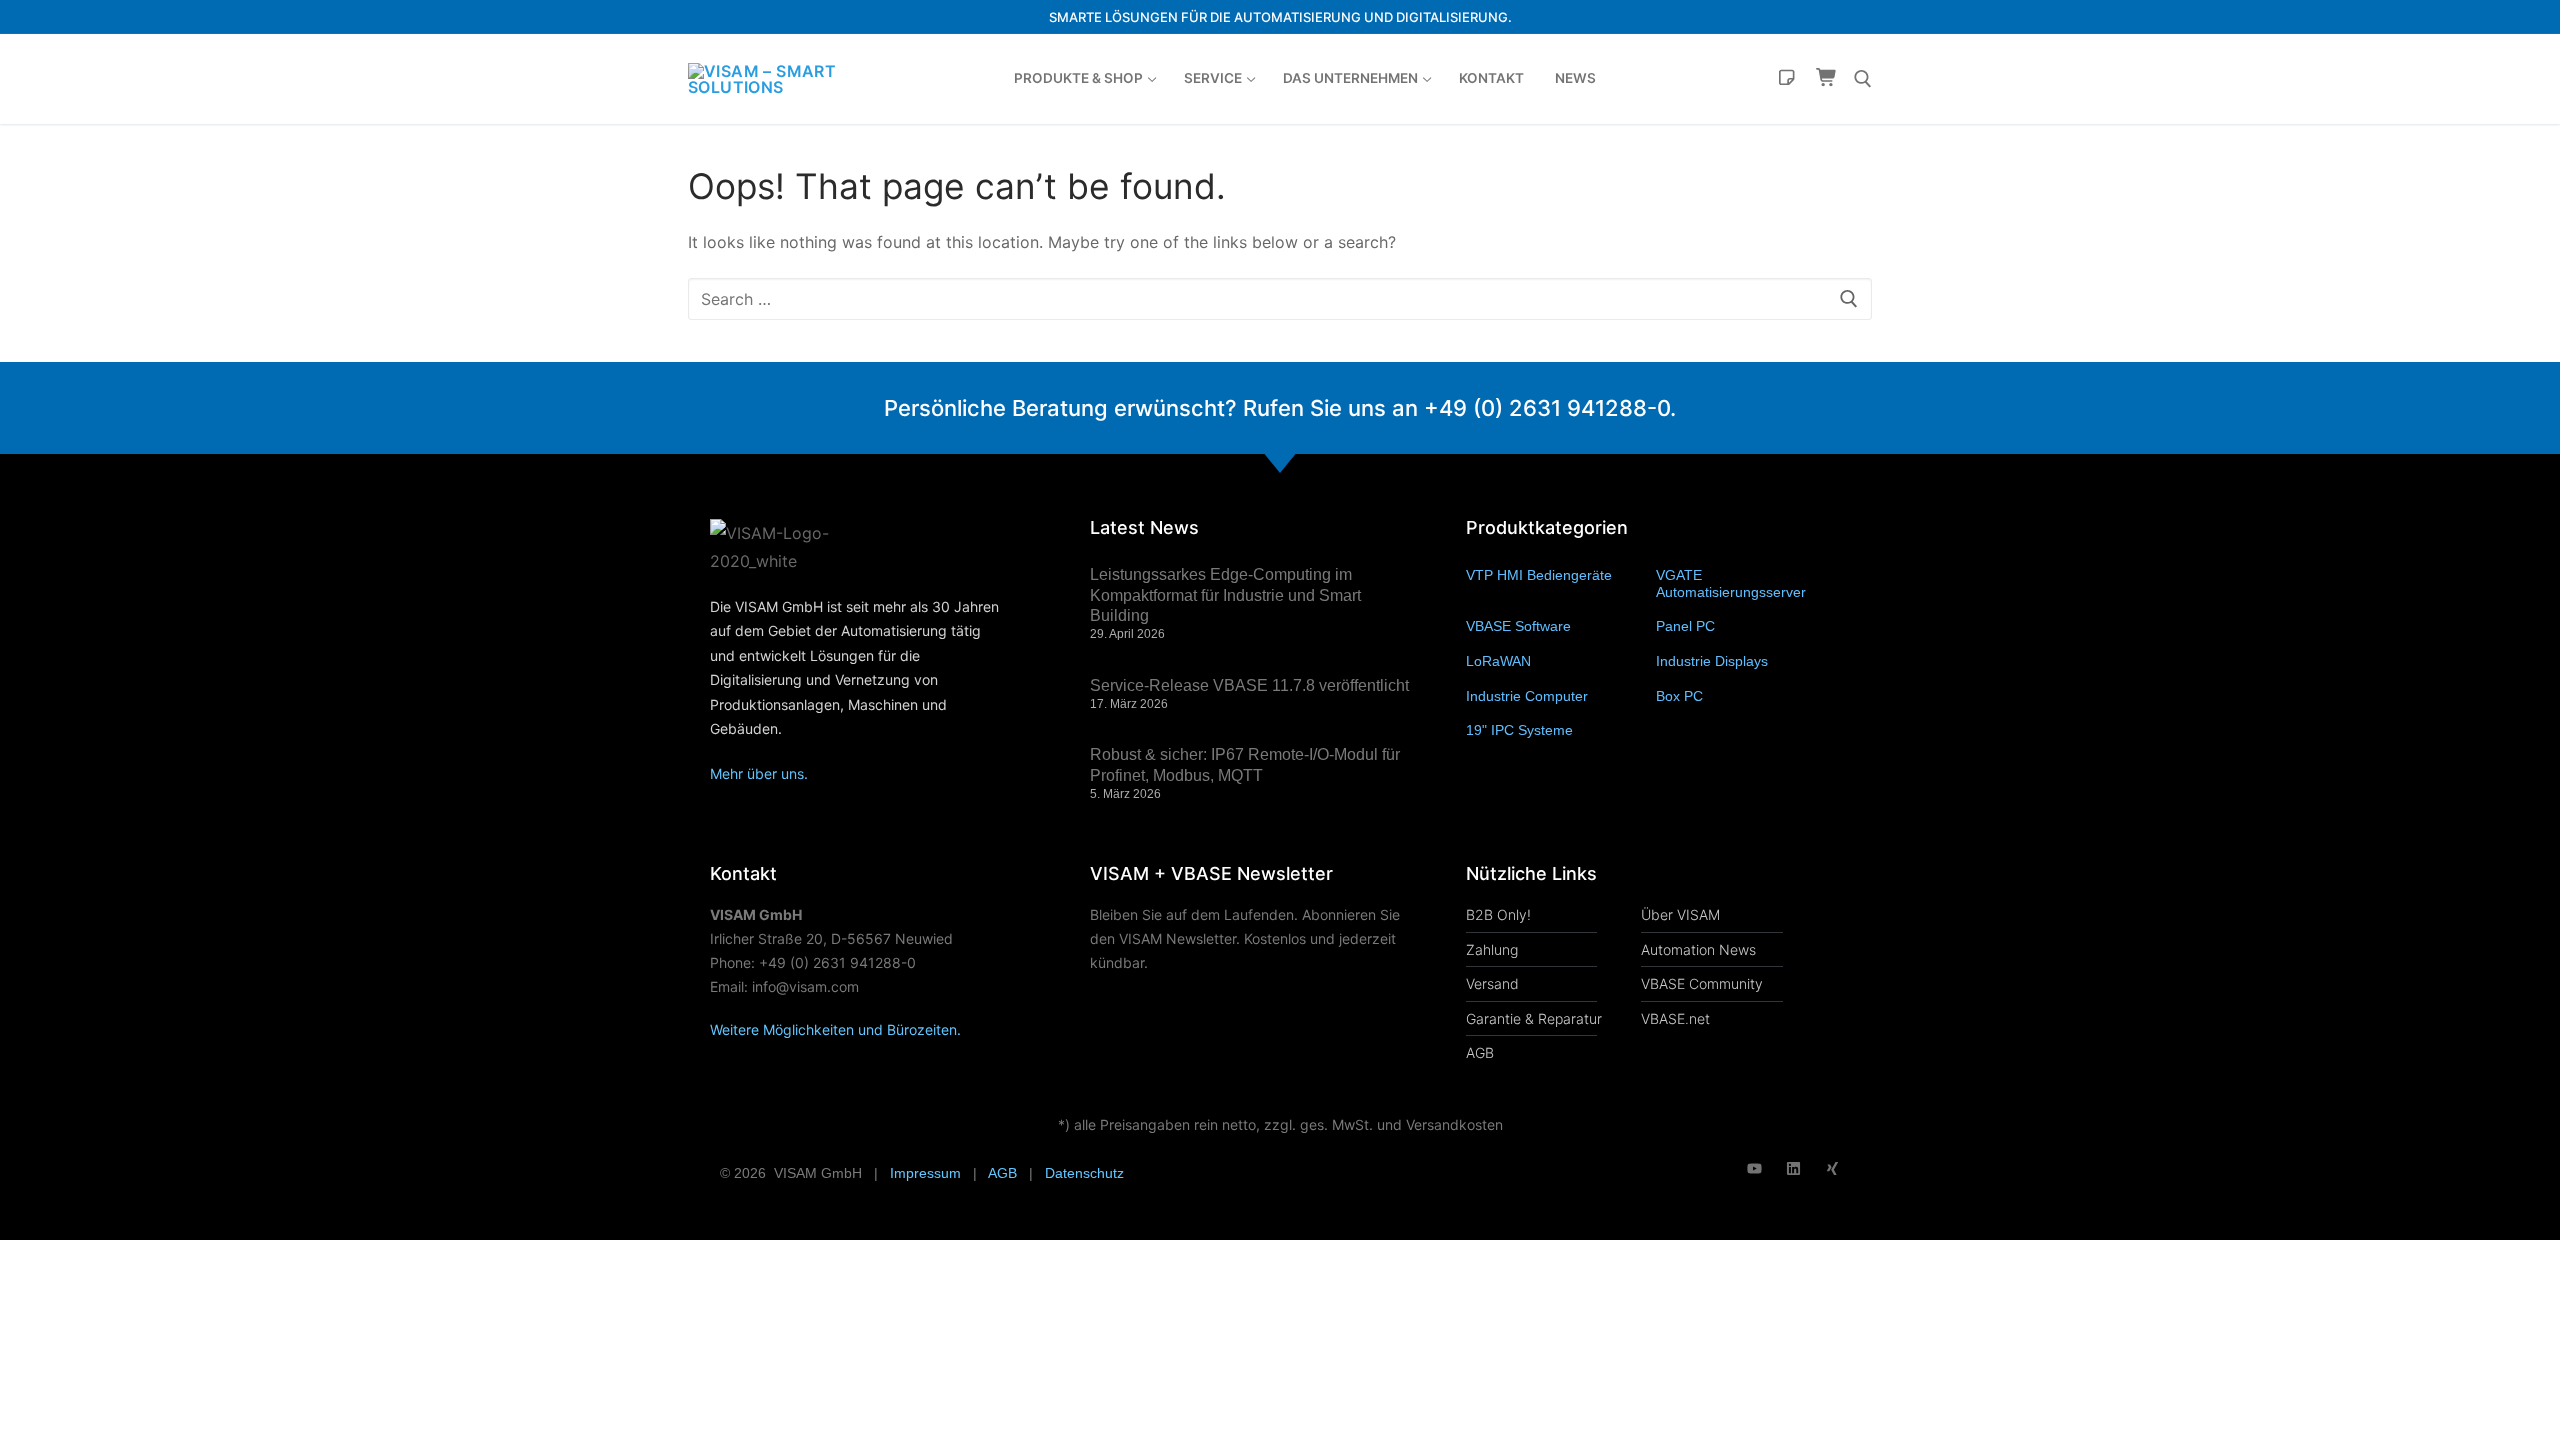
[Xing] (1832, 1168)
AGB (1002, 1173)
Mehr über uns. (759, 773)
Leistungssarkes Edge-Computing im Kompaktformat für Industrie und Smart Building (1225, 595)
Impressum (925, 1173)
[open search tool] (1863, 79)
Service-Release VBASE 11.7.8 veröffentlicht (1249, 685)
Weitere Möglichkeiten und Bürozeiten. (835, 1029)
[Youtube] (1754, 1168)
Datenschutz (1084, 1173)
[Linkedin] (1793, 1168)
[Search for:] (1280, 299)
